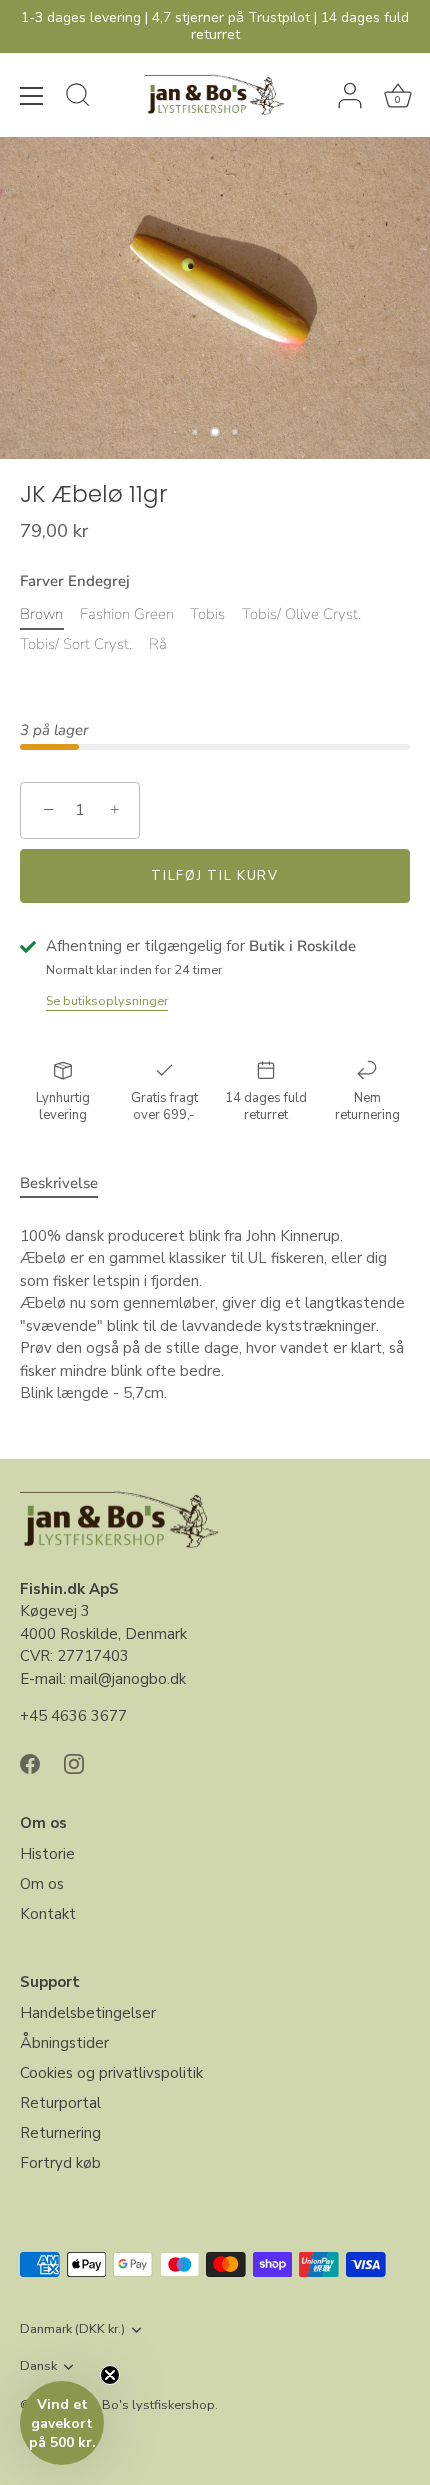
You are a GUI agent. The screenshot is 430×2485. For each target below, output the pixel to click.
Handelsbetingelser (88, 2013)
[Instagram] (74, 1763)
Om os (42, 1884)
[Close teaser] (110, 2375)
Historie (47, 1854)
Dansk (38, 2367)
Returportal (60, 2103)
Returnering (60, 2133)
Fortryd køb (60, 2163)
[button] (62, 2423)
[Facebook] (30, 1763)
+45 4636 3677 (73, 1716)
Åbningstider (64, 2043)
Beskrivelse (59, 1183)
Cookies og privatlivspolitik (111, 2073)
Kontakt (48, 1914)
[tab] (69, 1183)
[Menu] (32, 96)
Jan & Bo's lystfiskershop (142, 2405)
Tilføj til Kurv (214, 876)
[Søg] (78, 98)
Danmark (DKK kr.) (72, 2330)
